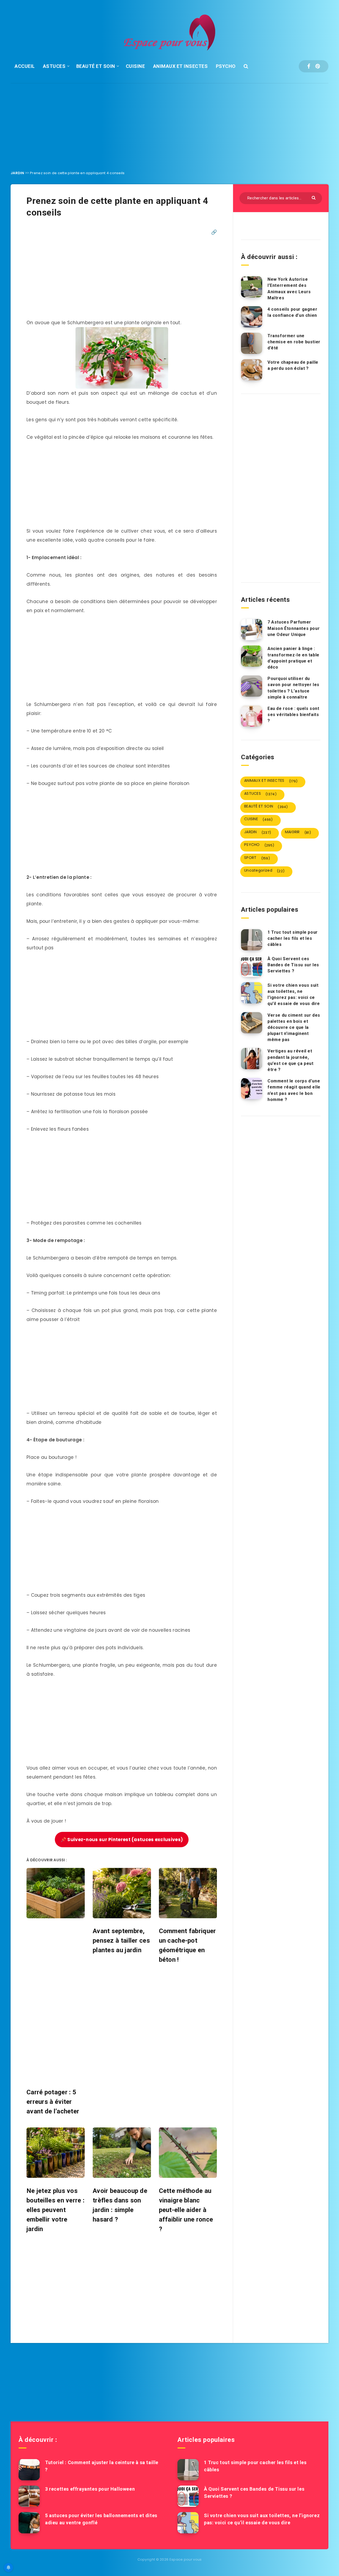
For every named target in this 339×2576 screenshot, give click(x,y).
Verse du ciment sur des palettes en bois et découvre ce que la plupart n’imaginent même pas (294, 1028)
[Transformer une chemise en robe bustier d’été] (252, 343)
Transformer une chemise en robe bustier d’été (294, 342)
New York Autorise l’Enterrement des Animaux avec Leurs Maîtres (289, 289)
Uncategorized (264, 871)
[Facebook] (309, 66)
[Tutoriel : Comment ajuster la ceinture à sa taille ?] (29, 2470)
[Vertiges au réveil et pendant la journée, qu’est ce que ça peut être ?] (252, 1059)
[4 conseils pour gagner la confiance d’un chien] (252, 317)
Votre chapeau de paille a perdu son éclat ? (293, 365)
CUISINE (135, 66)
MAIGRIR (298, 832)
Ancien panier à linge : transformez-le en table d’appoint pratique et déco (293, 658)
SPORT (257, 858)
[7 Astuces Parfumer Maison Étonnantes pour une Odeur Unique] (252, 630)
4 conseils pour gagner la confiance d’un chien (292, 312)
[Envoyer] (314, 197)
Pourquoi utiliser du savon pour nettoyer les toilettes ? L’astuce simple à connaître (293, 688)
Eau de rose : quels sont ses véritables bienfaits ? (293, 715)
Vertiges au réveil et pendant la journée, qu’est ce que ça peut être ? (291, 1060)
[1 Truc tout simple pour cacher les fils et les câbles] (252, 940)
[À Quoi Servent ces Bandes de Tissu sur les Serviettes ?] (252, 966)
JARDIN (17, 173)
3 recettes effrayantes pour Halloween (90, 2489)
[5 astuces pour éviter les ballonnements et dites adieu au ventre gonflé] (29, 2523)
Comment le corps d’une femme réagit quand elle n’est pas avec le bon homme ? (294, 1090)
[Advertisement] (169, 123)
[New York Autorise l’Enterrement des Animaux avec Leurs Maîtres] (252, 287)
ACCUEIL (25, 66)
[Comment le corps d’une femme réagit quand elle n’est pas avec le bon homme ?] (252, 1089)
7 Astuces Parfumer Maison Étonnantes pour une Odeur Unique (294, 628)
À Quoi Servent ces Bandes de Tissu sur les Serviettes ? (293, 965)
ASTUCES (54, 66)
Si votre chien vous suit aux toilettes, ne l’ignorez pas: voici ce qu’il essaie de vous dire (294, 995)
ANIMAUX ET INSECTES (180, 66)
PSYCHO (226, 66)
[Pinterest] (318, 66)
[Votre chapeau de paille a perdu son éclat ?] (252, 370)
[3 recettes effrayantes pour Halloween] (29, 2496)
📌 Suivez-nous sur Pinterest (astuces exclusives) (122, 1840)
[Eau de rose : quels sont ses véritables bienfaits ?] (252, 716)
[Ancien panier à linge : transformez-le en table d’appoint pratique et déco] (252, 656)
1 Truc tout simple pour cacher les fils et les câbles (293, 938)
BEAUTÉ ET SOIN (96, 66)
